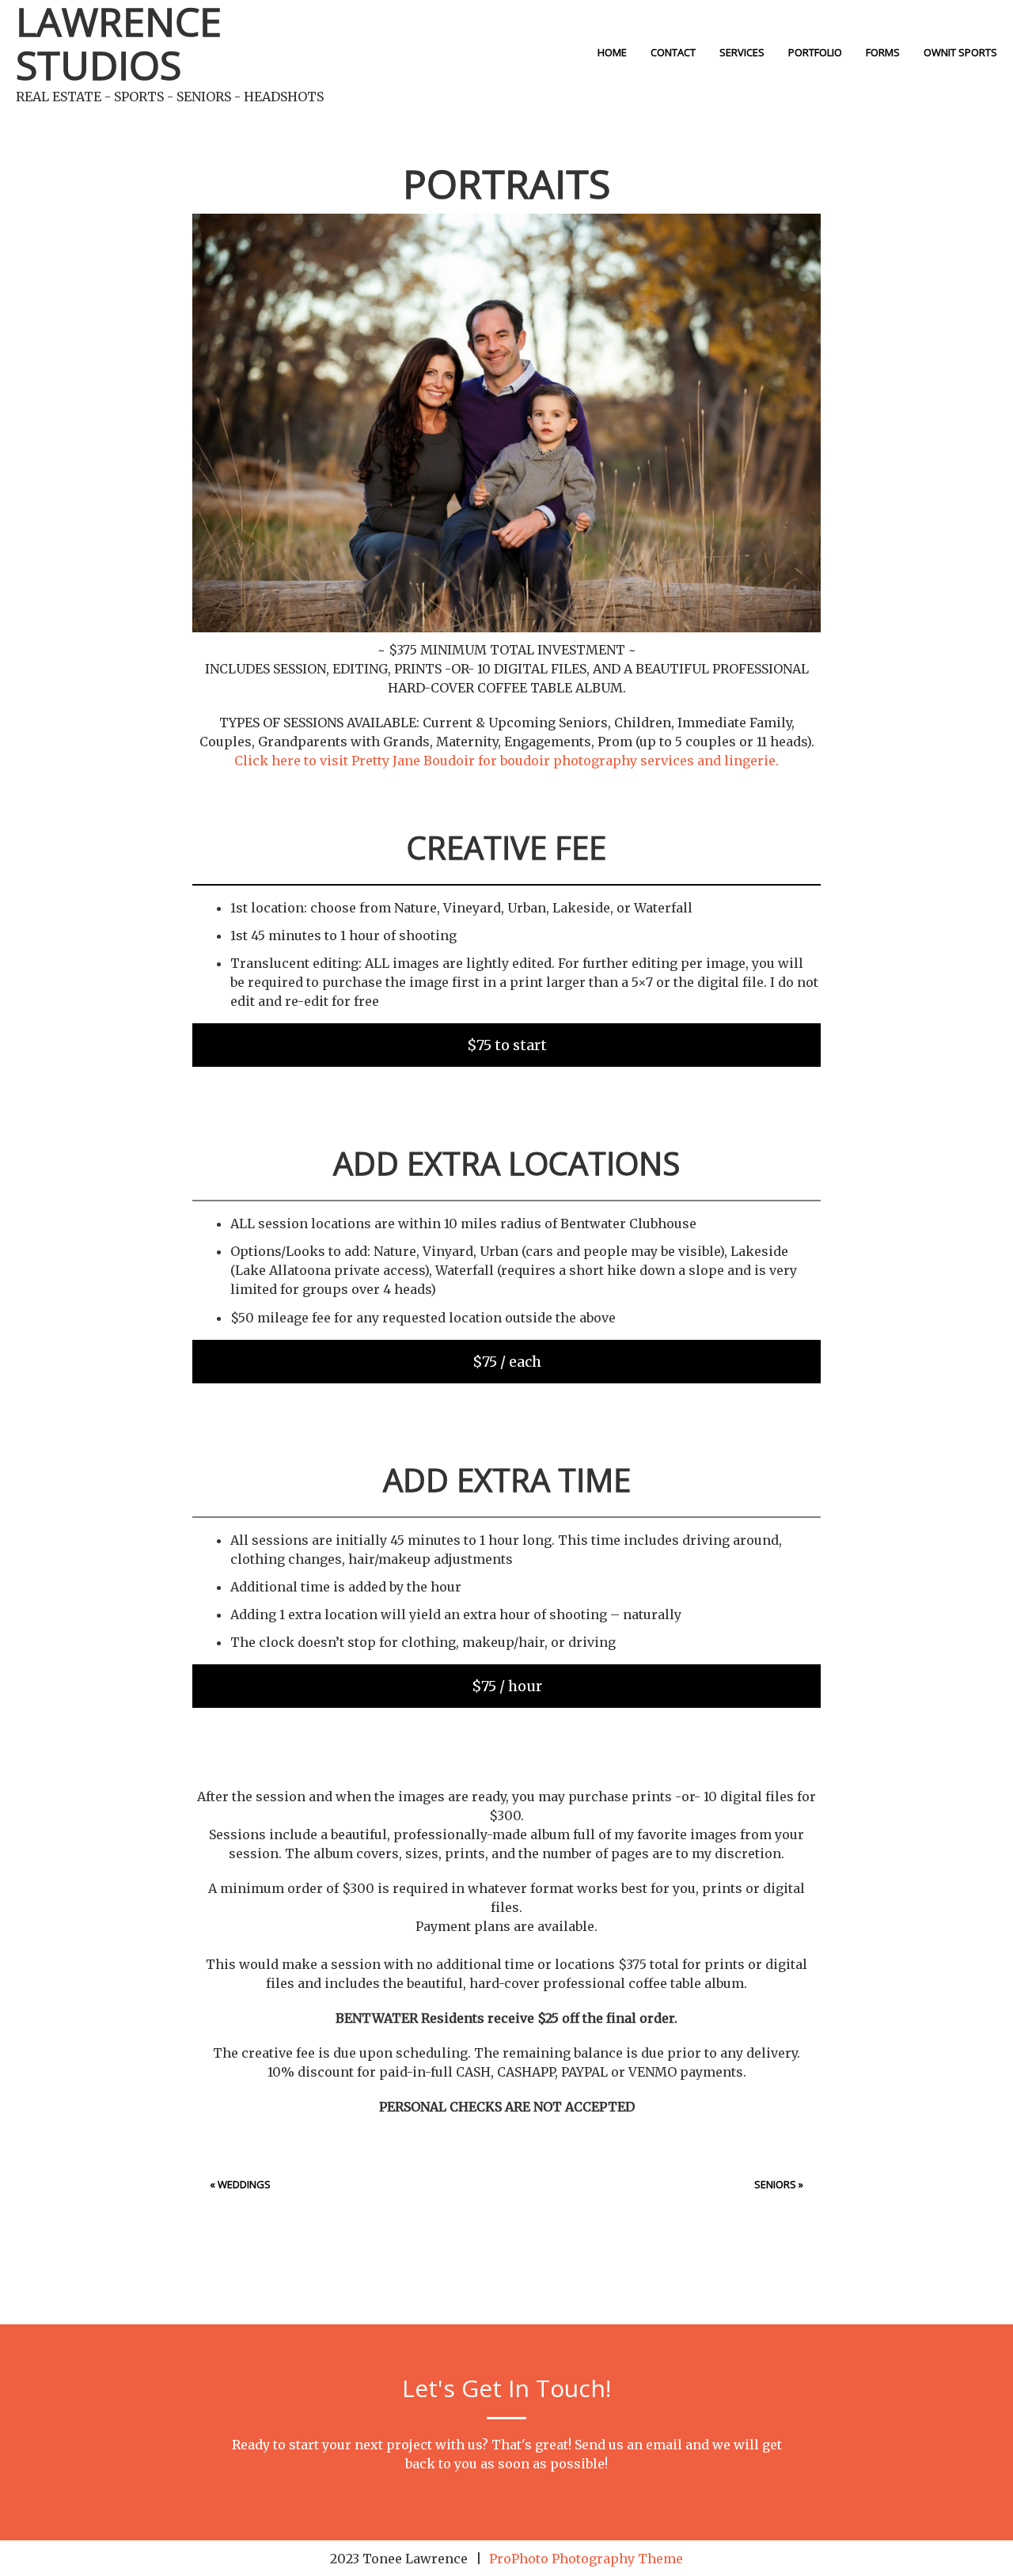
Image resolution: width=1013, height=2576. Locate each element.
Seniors (775, 2184)
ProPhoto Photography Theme (586, 2559)
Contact (673, 52)
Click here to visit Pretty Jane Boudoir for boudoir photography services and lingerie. (506, 761)
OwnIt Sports (960, 52)
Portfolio (815, 52)
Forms (883, 52)
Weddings (244, 2184)
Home (612, 52)
